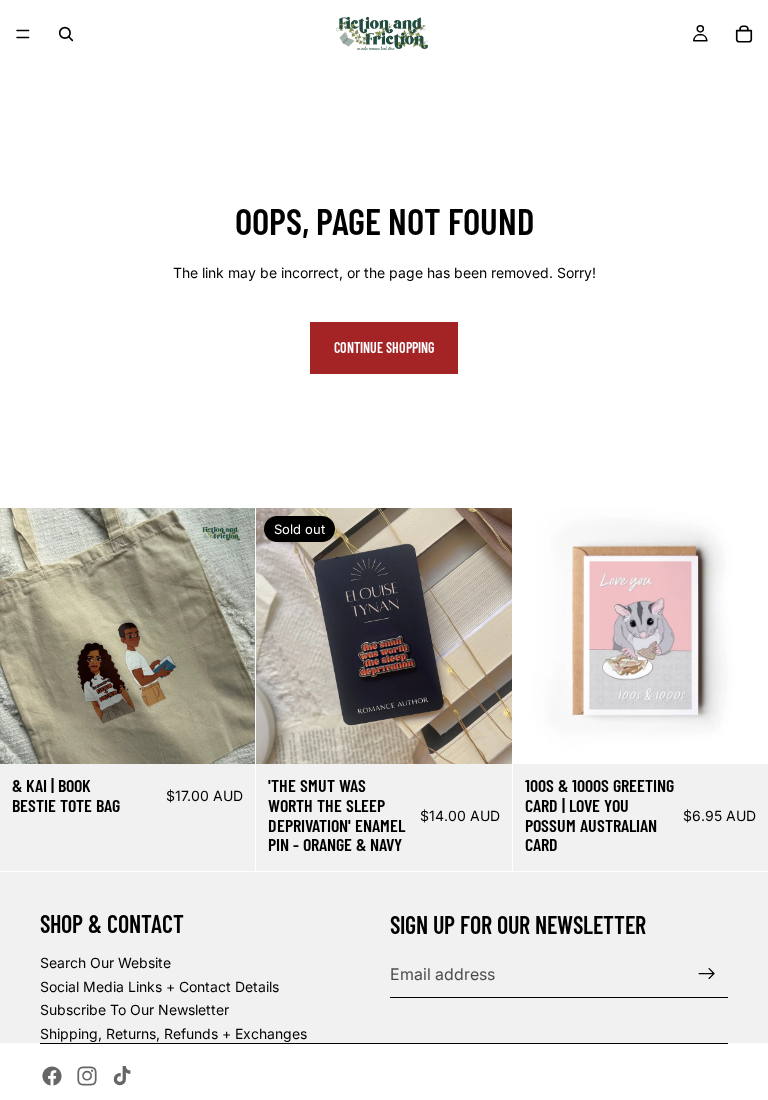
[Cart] (744, 34)
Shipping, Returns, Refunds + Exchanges (173, 1033)
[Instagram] (87, 1076)
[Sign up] (707, 974)
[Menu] (23, 34)
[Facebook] (52, 1076)
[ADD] (225, 733)
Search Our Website (105, 962)
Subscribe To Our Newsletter (134, 1009)
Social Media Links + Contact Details (159, 986)
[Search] (66, 34)
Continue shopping (384, 347)
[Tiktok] (122, 1076)
